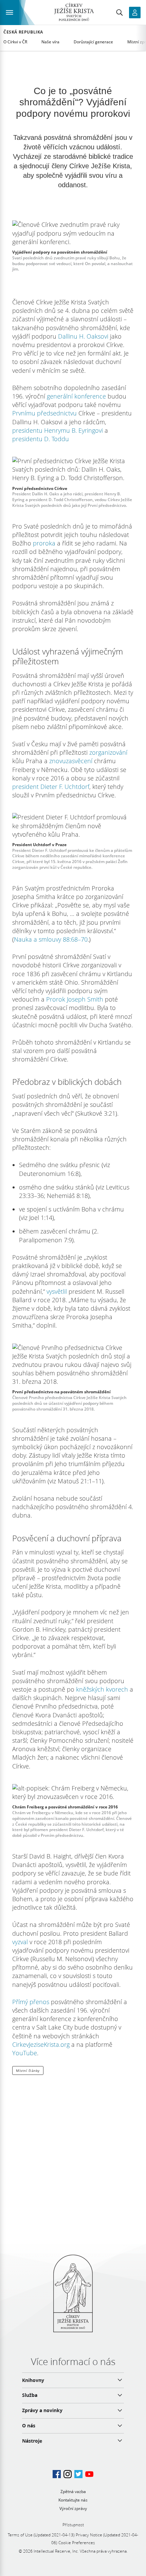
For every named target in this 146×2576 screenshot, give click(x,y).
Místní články (28, 2070)
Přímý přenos (31, 2002)
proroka (44, 543)
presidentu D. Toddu (41, 439)
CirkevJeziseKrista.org (41, 2044)
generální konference (76, 396)
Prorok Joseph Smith (75, 999)
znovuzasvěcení (71, 761)
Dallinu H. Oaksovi (83, 336)
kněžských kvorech (102, 1689)
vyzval (20, 1942)
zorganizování (108, 752)
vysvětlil (57, 1291)
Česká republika (23, 32)
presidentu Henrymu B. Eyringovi (58, 430)
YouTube (25, 2053)
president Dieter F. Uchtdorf (51, 787)
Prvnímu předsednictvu (44, 413)
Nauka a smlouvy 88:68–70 (51, 939)
